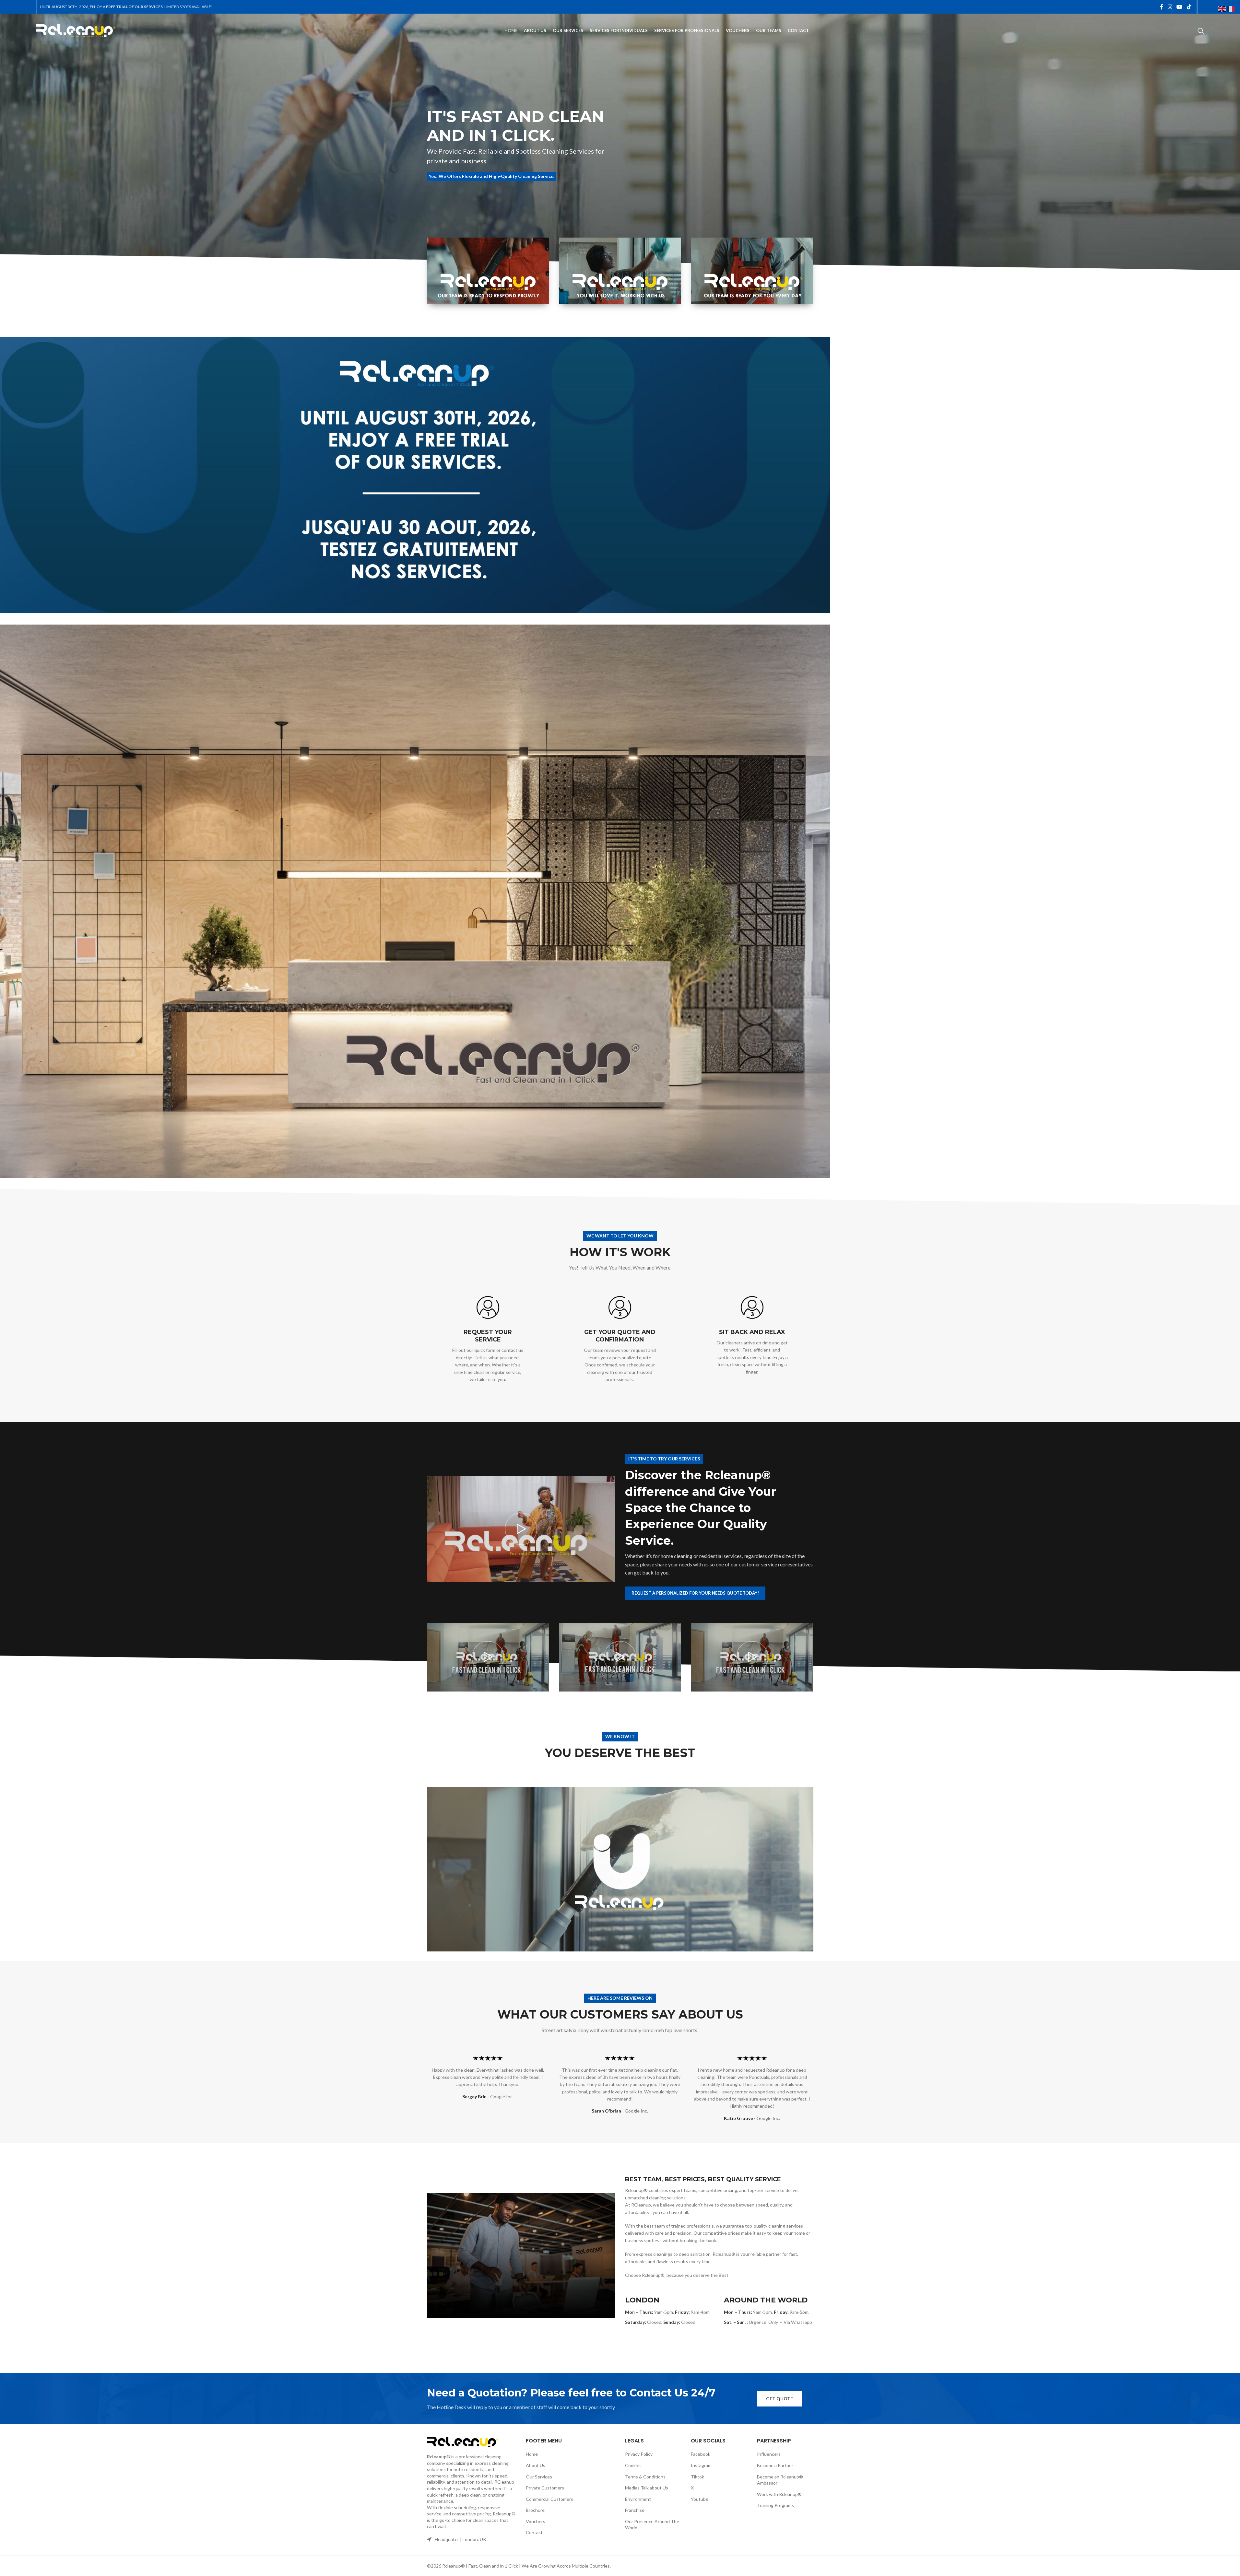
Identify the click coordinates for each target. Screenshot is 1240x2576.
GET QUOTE (779, 2399)
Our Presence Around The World (652, 2525)
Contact (534, 2532)
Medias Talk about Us (647, 2488)
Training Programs (775, 2505)
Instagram (701, 2465)
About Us (536, 2465)
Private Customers (545, 2488)
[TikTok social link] (1189, 7)
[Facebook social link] (1162, 7)
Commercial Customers (549, 2499)
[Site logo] (76, 30)
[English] (1222, 8)
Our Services (539, 2477)
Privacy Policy (639, 2454)
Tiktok (697, 2477)
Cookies (633, 2465)
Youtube (700, 2499)
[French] (1231, 8)
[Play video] (521, 1529)
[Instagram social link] (1170, 7)
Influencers (769, 2454)
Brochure (535, 2510)
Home (532, 2454)
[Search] (1201, 31)
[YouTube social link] (1180, 7)
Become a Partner (775, 2465)
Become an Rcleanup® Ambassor (780, 2480)
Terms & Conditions (645, 2477)
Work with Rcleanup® (779, 2494)
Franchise (635, 2510)
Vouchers (536, 2521)
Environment (638, 2499)
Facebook (701, 2454)
